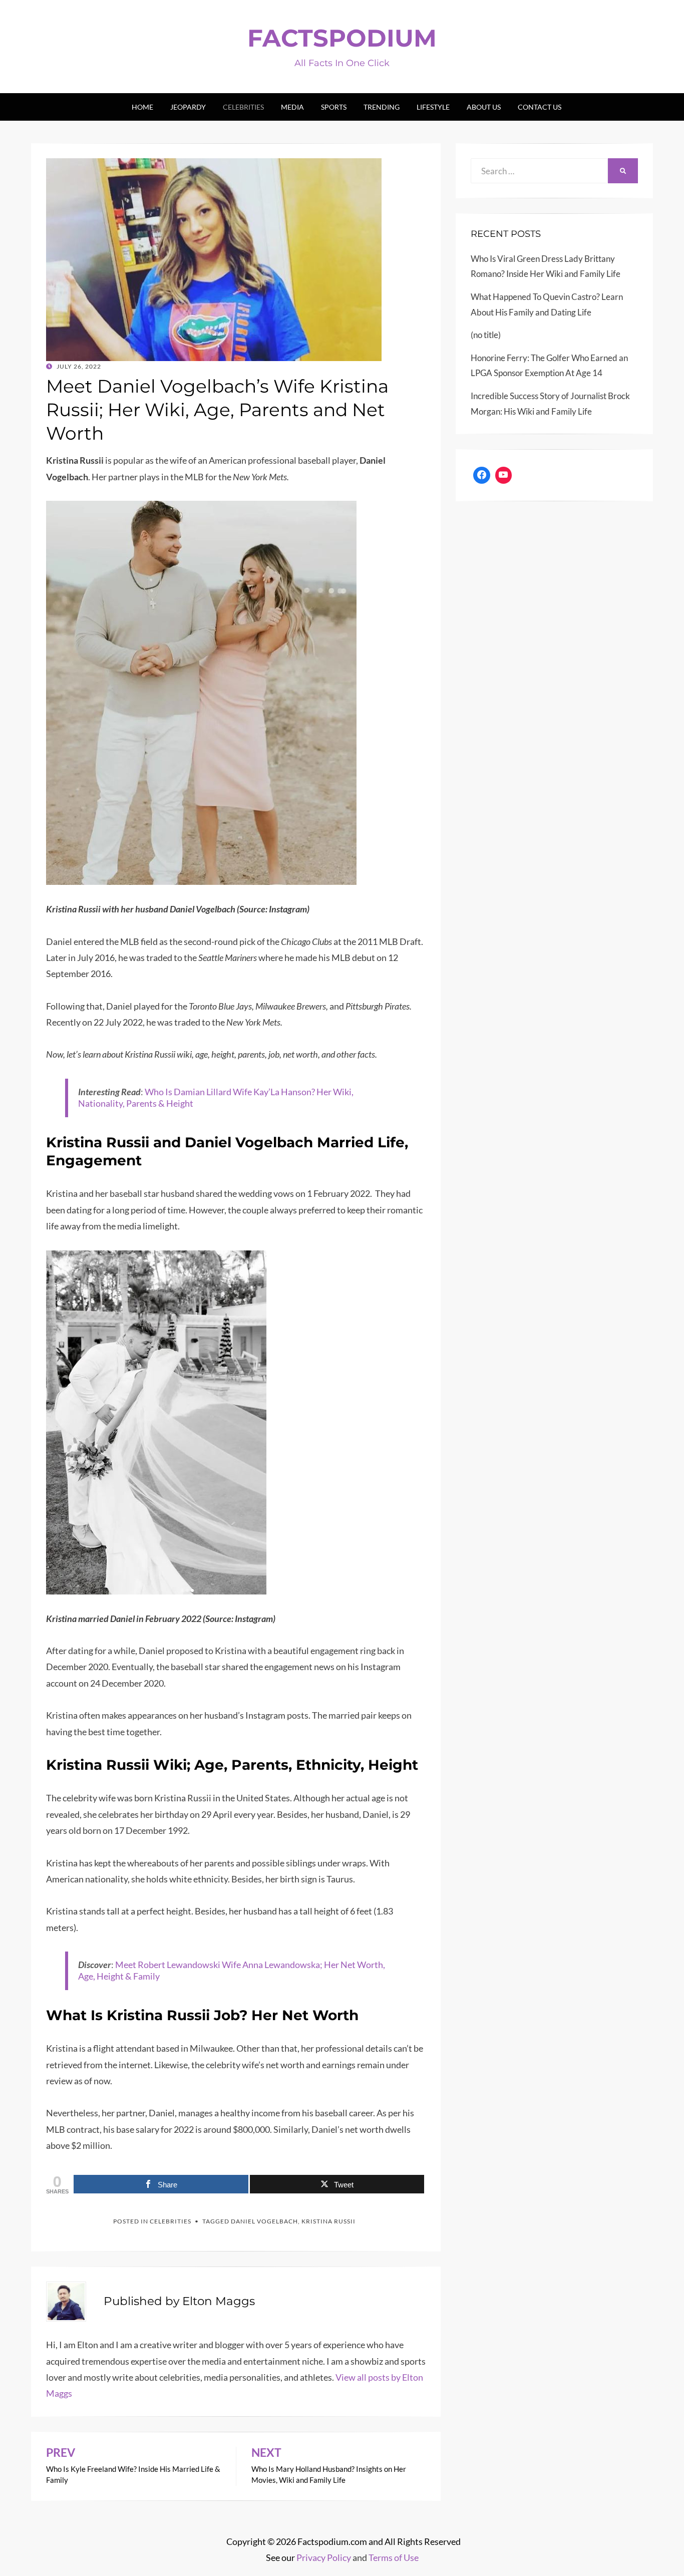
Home (142, 107)
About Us (484, 107)
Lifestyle (433, 107)
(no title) (486, 335)
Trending (382, 107)
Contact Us (540, 107)
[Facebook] (482, 475)
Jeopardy (188, 107)
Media (292, 107)
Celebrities (243, 107)
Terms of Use (394, 2557)
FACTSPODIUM (342, 38)
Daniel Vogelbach (264, 2221)
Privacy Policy (324, 2557)
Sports (334, 107)
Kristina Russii (328, 2221)
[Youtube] (504, 475)
